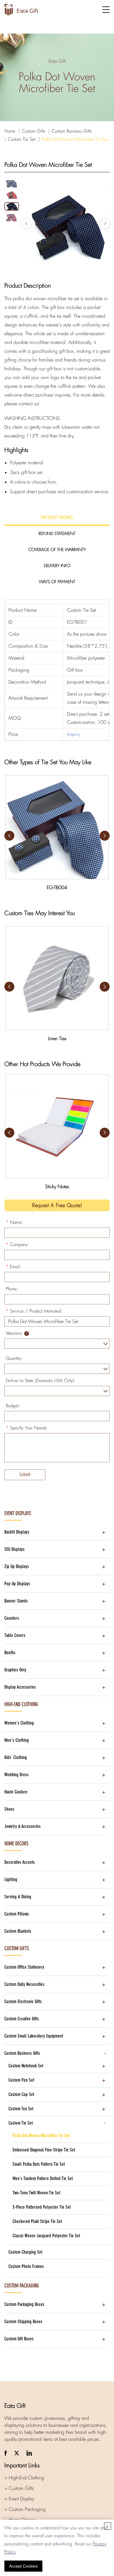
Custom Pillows (17, 1914)
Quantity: (14, 1358)
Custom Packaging (22, 2286)
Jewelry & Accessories (23, 1826)
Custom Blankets (18, 1931)
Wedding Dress (17, 1775)
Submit (25, 1474)
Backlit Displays (17, 1532)
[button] (105, 223)
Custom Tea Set (21, 2109)
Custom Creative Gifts (22, 2019)
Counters (12, 1618)
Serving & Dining (18, 1897)
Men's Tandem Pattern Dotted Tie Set (43, 2178)
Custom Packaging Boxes (24, 2304)
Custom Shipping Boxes (23, 2322)
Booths (10, 1653)
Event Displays (18, 1513)
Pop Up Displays (17, 1584)
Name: (14, 1222)
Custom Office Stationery (24, 1967)
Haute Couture (16, 1792)
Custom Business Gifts (72, 131)
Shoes (9, 1809)
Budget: (13, 1406)
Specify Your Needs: (27, 1428)
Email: (14, 1267)
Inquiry (73, 734)
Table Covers (15, 1635)
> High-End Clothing (24, 2478)
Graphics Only (15, 1670)
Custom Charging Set (25, 2252)
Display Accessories (20, 1687)
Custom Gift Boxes (19, 2339)
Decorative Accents (20, 1862)
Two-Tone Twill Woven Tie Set (36, 2193)
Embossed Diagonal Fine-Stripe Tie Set (44, 2150)
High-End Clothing (21, 1704)
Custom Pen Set (21, 2080)
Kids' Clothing (16, 1757)
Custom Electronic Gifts (23, 2001)
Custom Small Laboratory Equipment (34, 2036)
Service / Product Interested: (34, 1311)
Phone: (12, 1289)
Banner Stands (16, 1601)
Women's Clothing (19, 1723)
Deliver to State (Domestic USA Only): (41, 1381)
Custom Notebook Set (26, 2066)
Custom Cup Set (21, 2094)
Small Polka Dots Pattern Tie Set (39, 2164)
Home (10, 131)
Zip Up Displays (17, 1566)
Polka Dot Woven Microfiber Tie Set (75, 139)
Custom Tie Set (22, 139)
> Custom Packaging (25, 2509)
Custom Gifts (34, 131)
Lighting (11, 1879)
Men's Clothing (17, 1740)
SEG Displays (14, 1549)
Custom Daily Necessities (24, 1984)
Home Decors (16, 1844)
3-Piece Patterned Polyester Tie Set (42, 2207)
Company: (17, 1244)
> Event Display (19, 2499)
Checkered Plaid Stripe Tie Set (37, 2221)
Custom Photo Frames (26, 2266)
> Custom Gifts (19, 2488)
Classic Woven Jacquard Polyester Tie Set (46, 2236)
